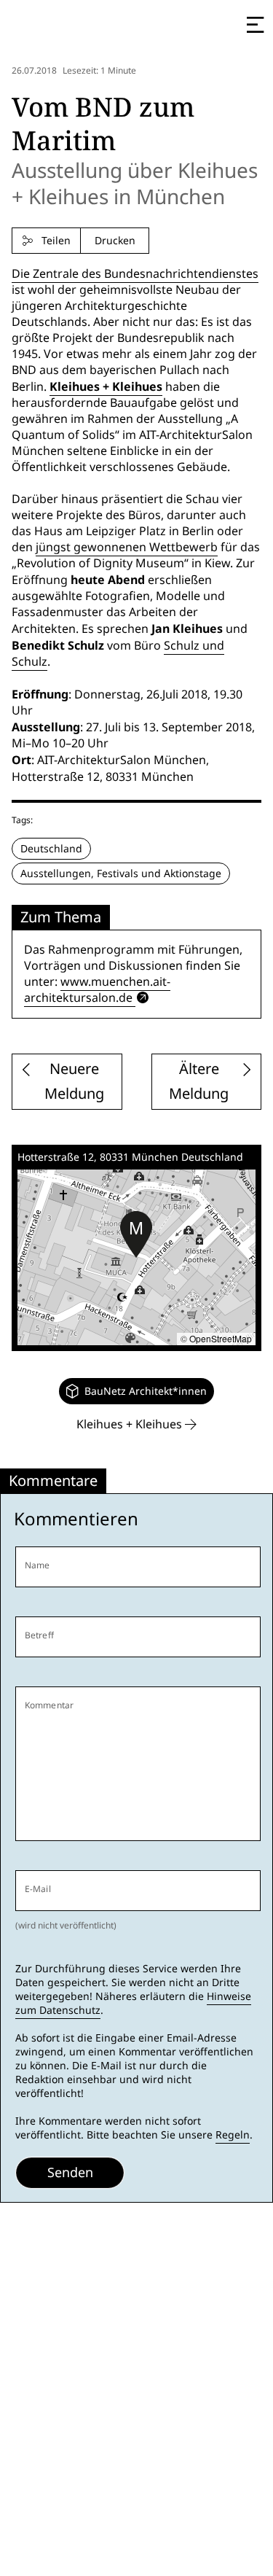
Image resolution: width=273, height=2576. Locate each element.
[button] (136, 1234)
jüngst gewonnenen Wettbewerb (127, 547)
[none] (136, 1391)
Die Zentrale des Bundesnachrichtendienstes (135, 274)
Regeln (233, 2135)
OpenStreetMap (221, 1338)
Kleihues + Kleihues (106, 386)
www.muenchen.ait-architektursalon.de (97, 990)
